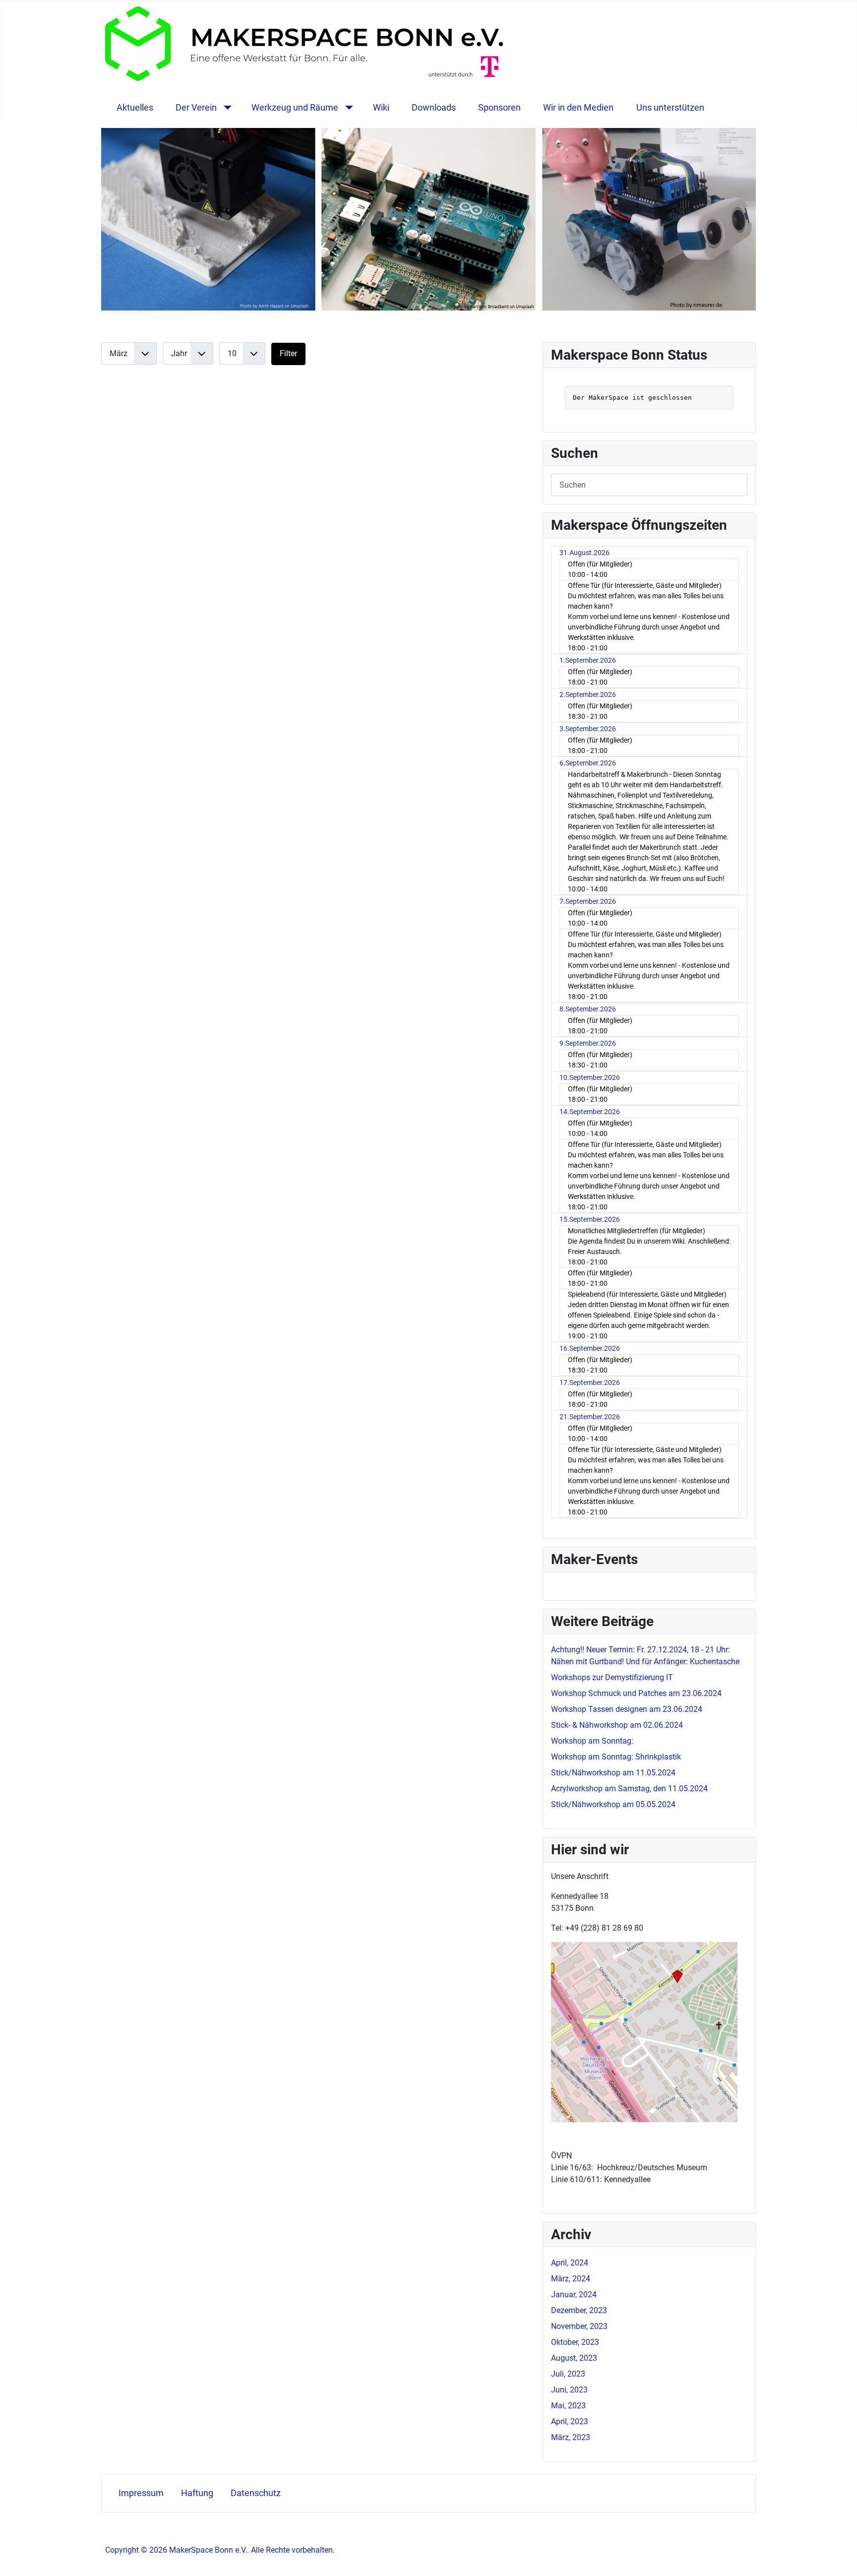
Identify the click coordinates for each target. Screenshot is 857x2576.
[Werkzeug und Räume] (347, 108)
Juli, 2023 (568, 2374)
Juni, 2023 (569, 2390)
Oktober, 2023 (575, 2342)
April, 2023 (570, 2421)
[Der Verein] (225, 108)
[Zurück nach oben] (840, 2558)
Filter (288, 353)
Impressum (141, 2493)
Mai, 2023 (568, 2406)
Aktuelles (135, 108)
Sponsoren (499, 108)
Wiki (381, 108)
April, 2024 (570, 2263)
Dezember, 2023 (579, 2310)
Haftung (197, 2493)
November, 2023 (579, 2326)
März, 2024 (571, 2279)
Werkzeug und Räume (295, 108)
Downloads (434, 108)
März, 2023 (571, 2437)
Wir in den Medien (578, 108)
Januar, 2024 (574, 2294)
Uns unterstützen (670, 108)
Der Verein (196, 108)
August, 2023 (574, 2358)
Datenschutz (256, 2493)
